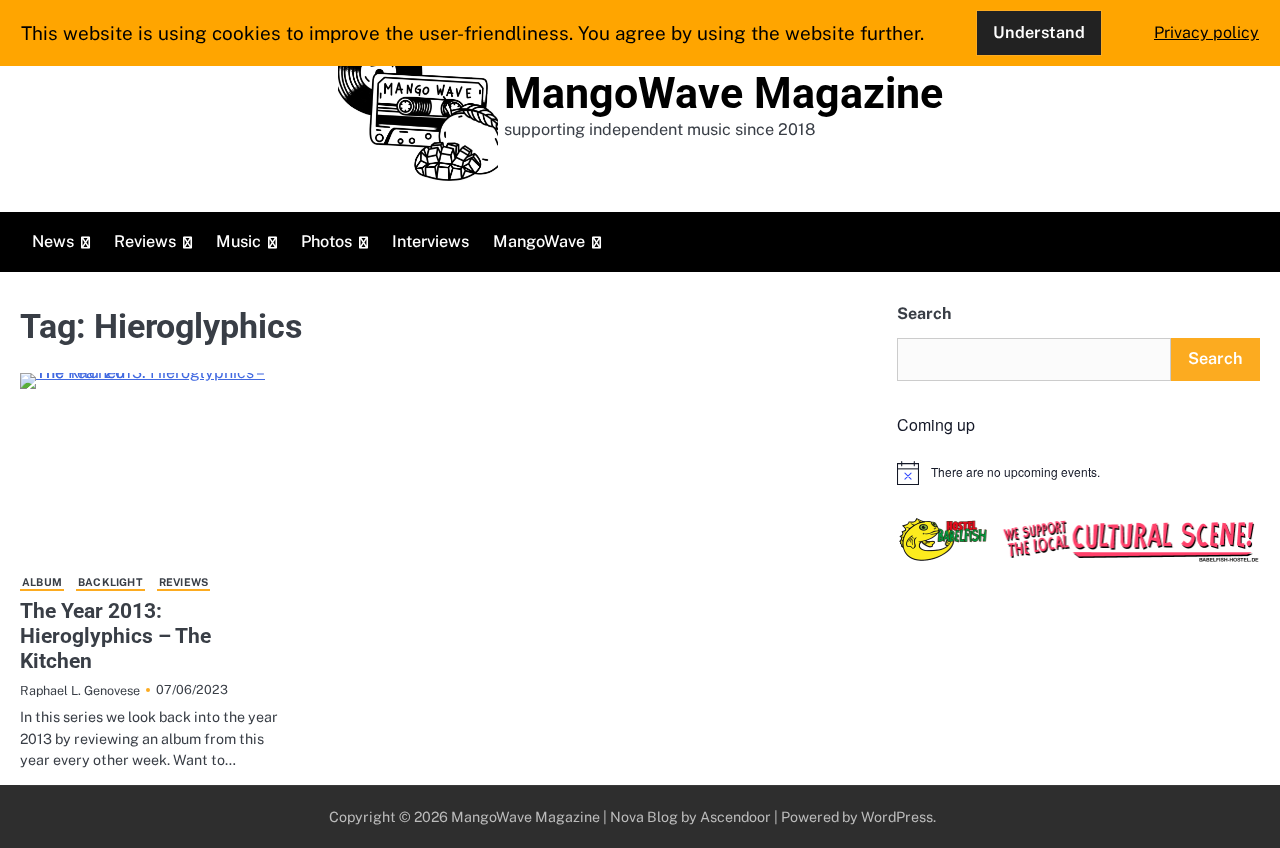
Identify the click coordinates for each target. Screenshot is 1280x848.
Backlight (110, 582)
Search (924, 313)
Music (238, 241)
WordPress (897, 816)
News (53, 241)
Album (42, 582)
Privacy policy (1206, 32)
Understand (1039, 32)
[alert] (1078, 473)
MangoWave (539, 241)
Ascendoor (735, 816)
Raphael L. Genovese (80, 690)
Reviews (145, 241)
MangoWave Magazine (723, 93)
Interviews (430, 241)
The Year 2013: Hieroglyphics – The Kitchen (115, 636)
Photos (326, 241)
